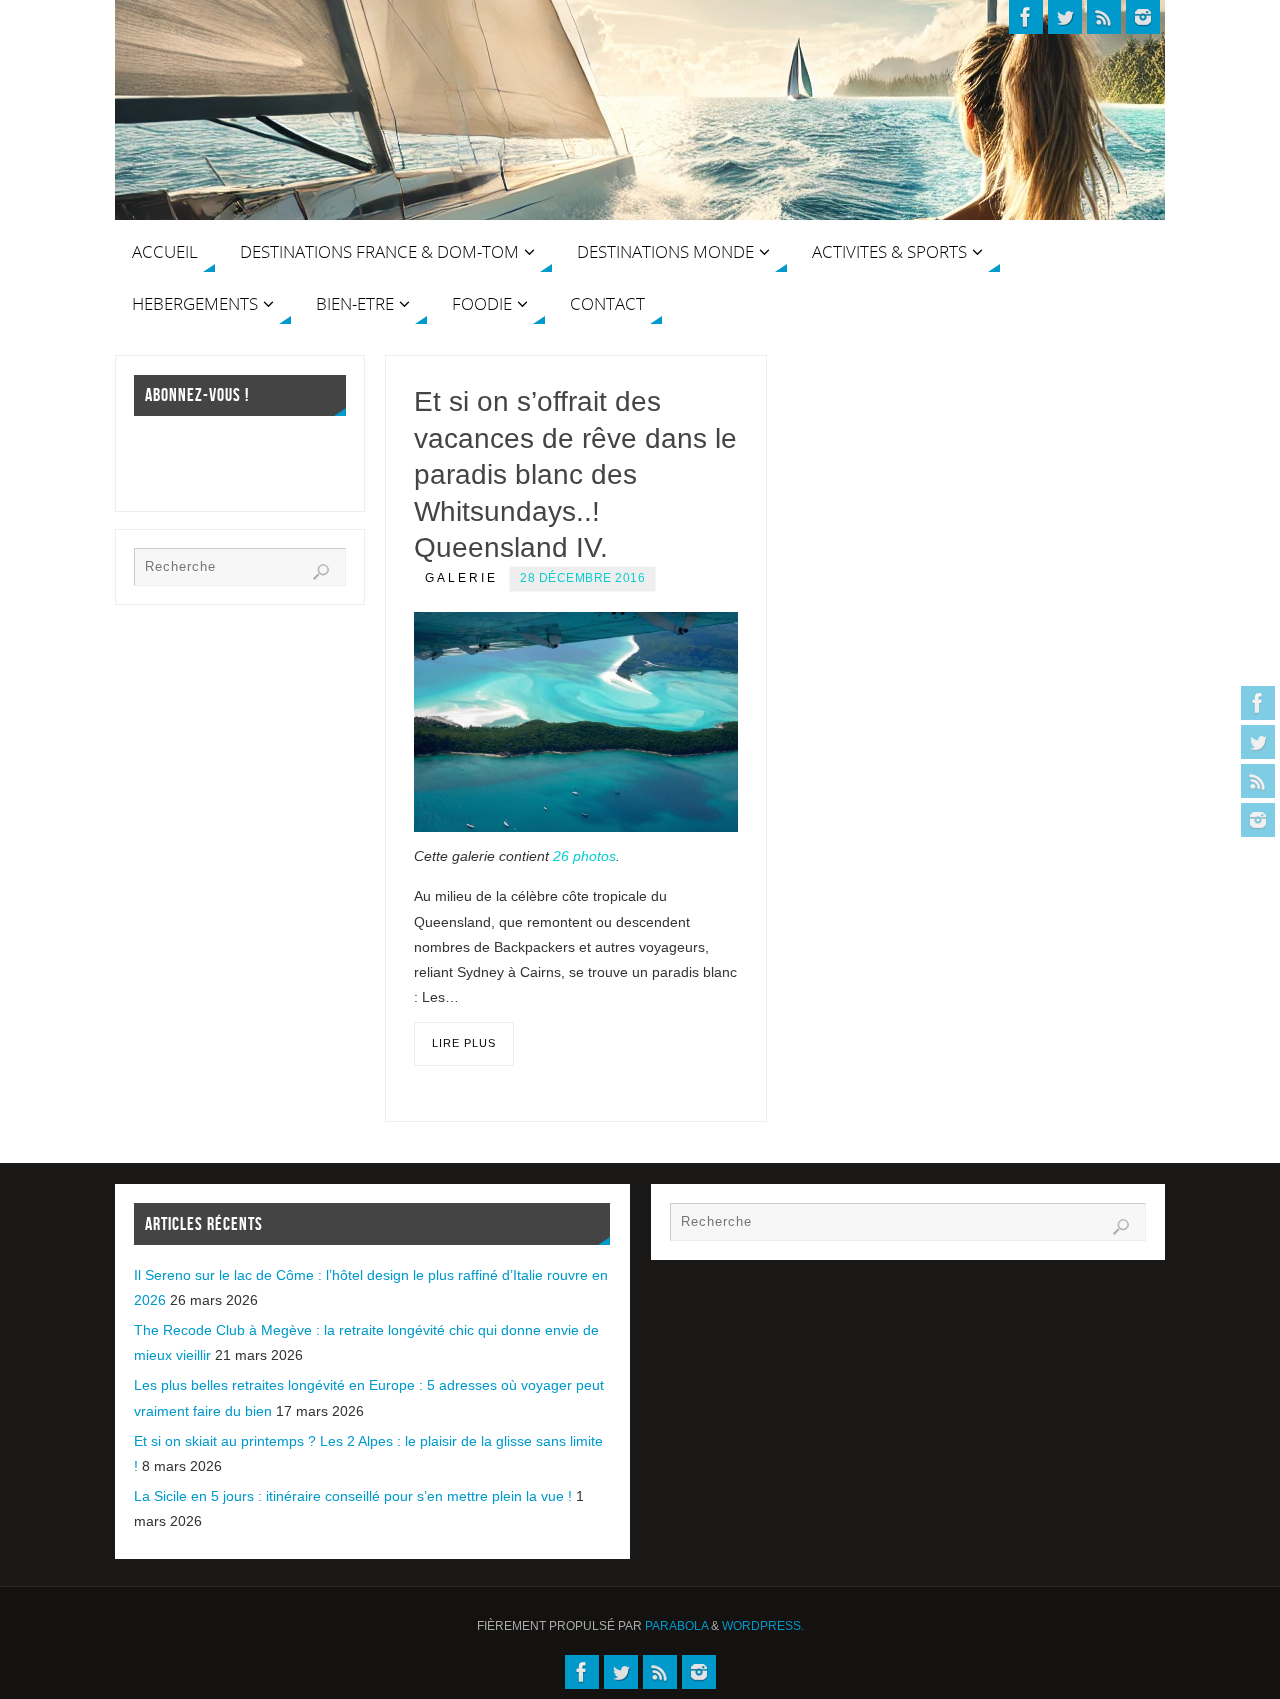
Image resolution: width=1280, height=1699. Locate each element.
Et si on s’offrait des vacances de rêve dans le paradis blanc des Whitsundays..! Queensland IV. (575, 474)
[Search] (321, 572)
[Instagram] (1258, 820)
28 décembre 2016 (582, 578)
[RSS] (1258, 781)
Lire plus (464, 1043)
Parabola (676, 1626)
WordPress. (763, 1626)
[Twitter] (1258, 742)
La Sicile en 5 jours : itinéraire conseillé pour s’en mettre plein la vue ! (353, 1496)
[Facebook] (1258, 703)
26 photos (584, 856)
